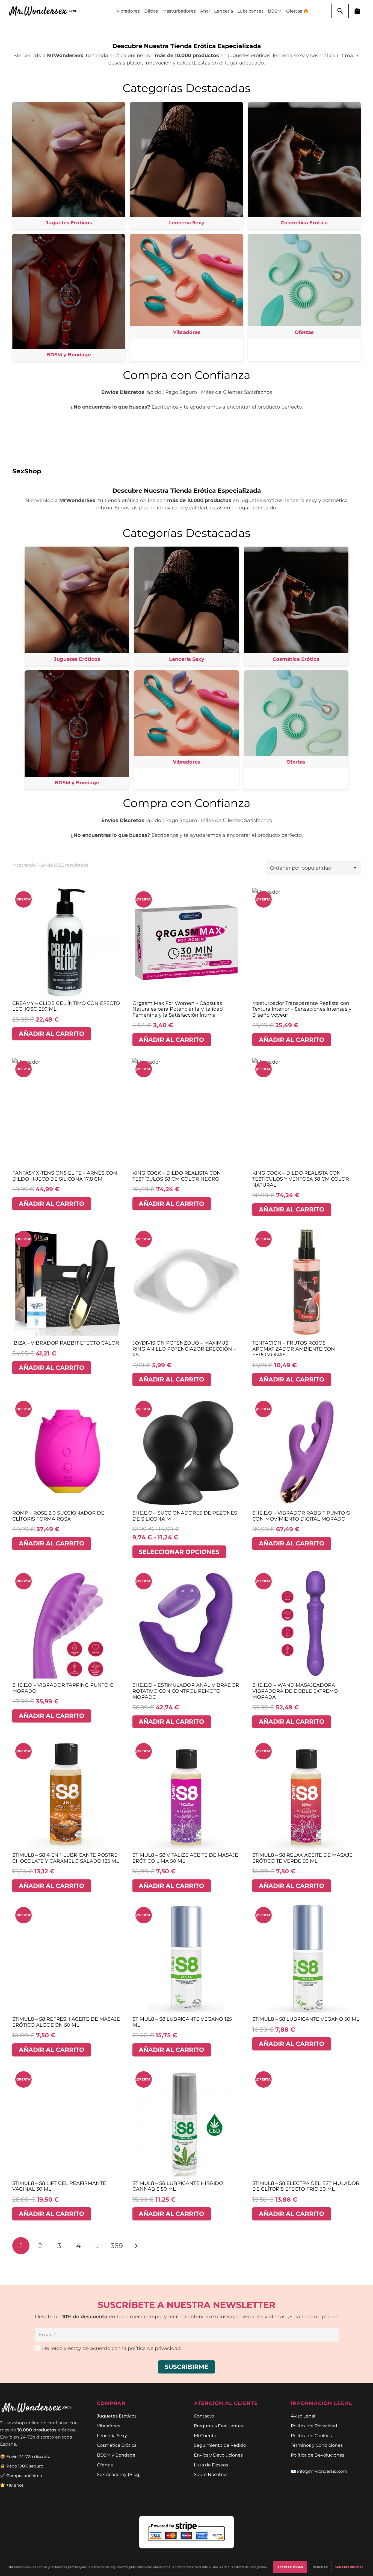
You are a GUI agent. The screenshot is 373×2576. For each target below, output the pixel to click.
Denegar (320, 2567)
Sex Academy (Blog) (119, 2474)
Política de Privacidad (314, 2426)
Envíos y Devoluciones (218, 2455)
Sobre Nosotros (211, 2474)
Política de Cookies (311, 2436)
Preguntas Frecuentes (218, 2426)
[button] (340, 11)
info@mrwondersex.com (322, 2471)
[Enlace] (46, 11)
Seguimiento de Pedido (220, 2445)
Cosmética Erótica (117, 2445)
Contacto (204, 2416)
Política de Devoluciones (318, 2455)
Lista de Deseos (211, 2465)
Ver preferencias (349, 2567)
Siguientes (136, 2246)
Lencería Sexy (112, 2436)
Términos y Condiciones (317, 2445)
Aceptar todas (290, 2567)
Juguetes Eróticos (117, 2416)
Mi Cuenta (205, 2436)
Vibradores (109, 2426)
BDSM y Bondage (116, 2455)
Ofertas (105, 2465)
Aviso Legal (303, 2416)
